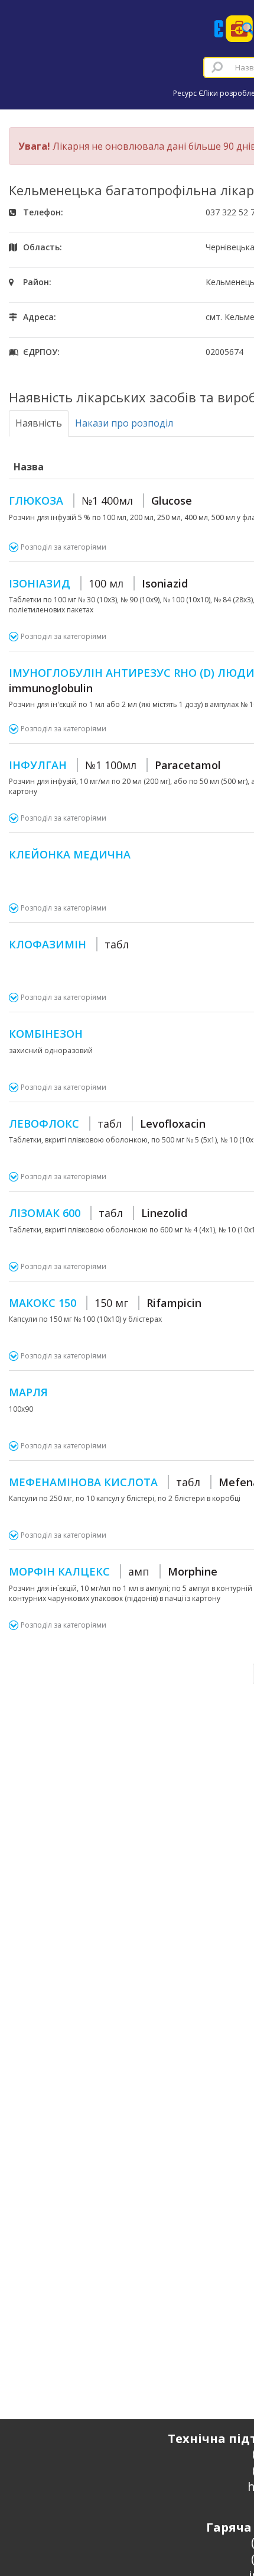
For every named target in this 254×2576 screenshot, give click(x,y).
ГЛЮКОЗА (100, 501)
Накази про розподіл (124, 423)
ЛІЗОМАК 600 (98, 1213)
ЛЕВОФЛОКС (107, 1124)
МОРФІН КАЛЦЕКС (113, 1571)
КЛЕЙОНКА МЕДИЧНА (70, 854)
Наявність (39, 423)
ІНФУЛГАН (115, 765)
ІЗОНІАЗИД (98, 583)
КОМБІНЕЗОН (46, 1034)
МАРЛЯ (28, 1392)
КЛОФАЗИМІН (69, 944)
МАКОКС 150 (105, 1303)
